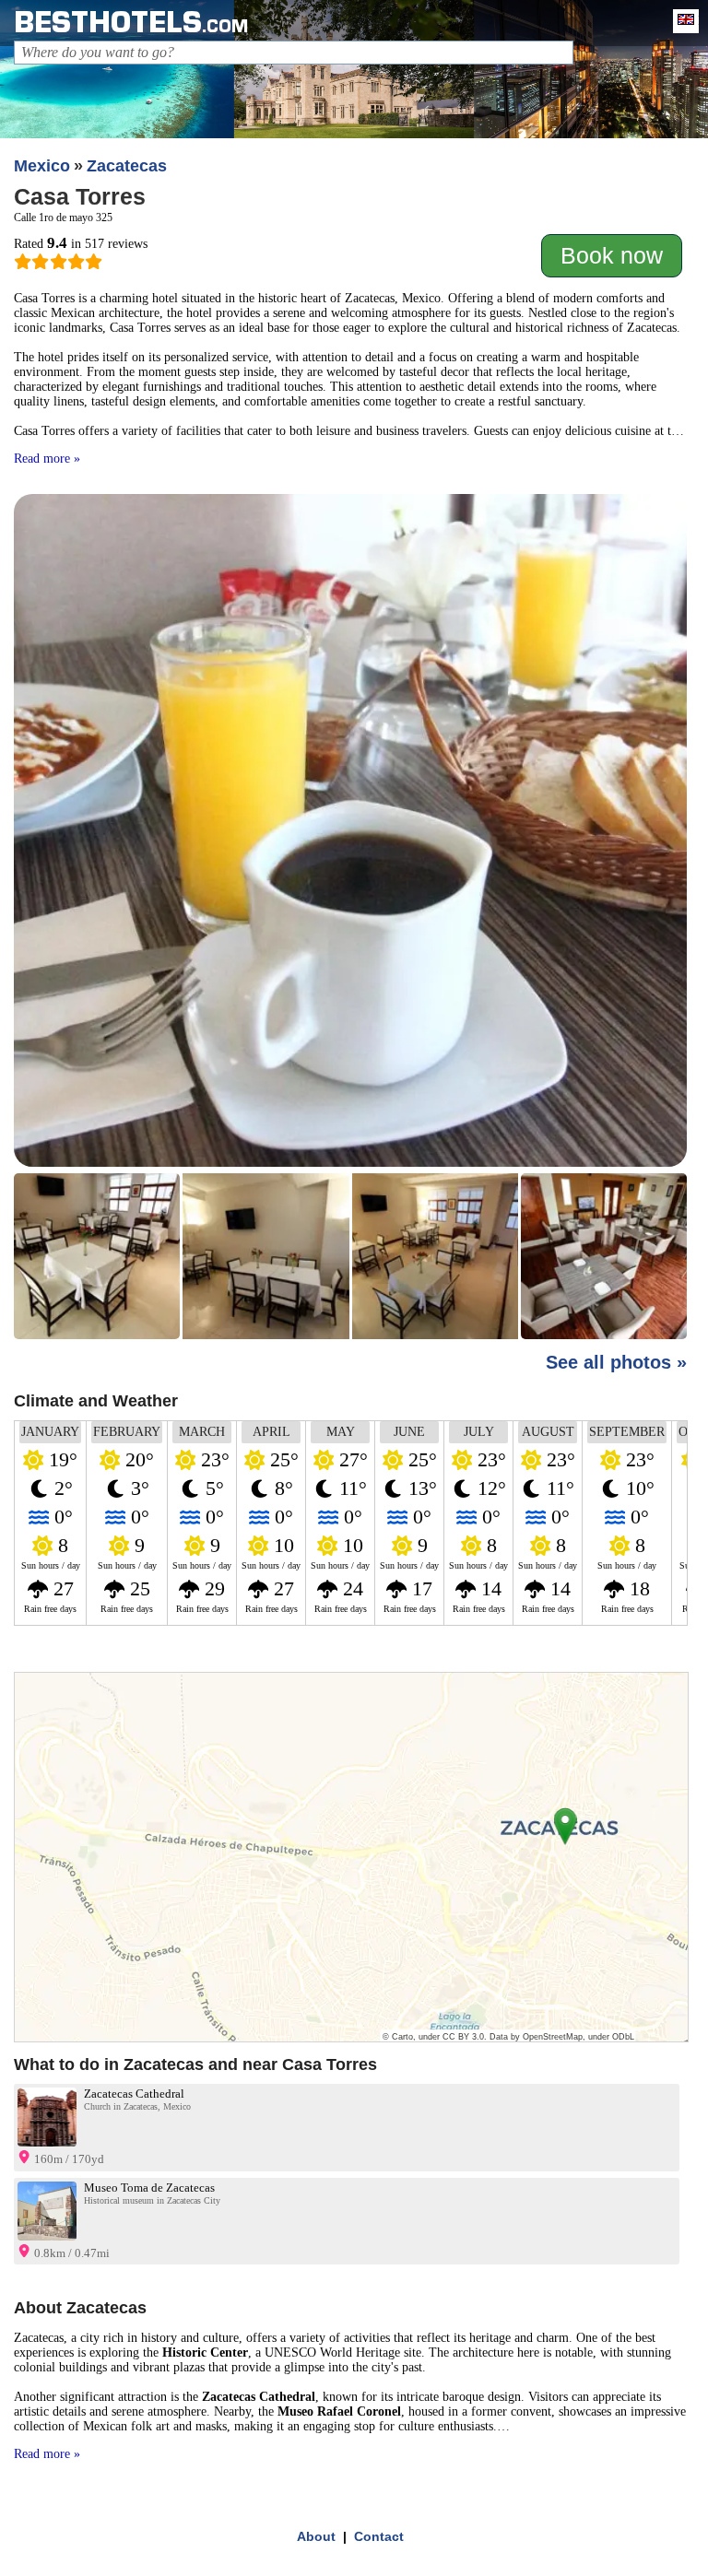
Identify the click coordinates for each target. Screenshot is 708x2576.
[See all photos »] (350, 918)
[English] (681, 21)
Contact (379, 2536)
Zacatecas (127, 166)
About (316, 2536)
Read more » (47, 459)
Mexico (42, 166)
